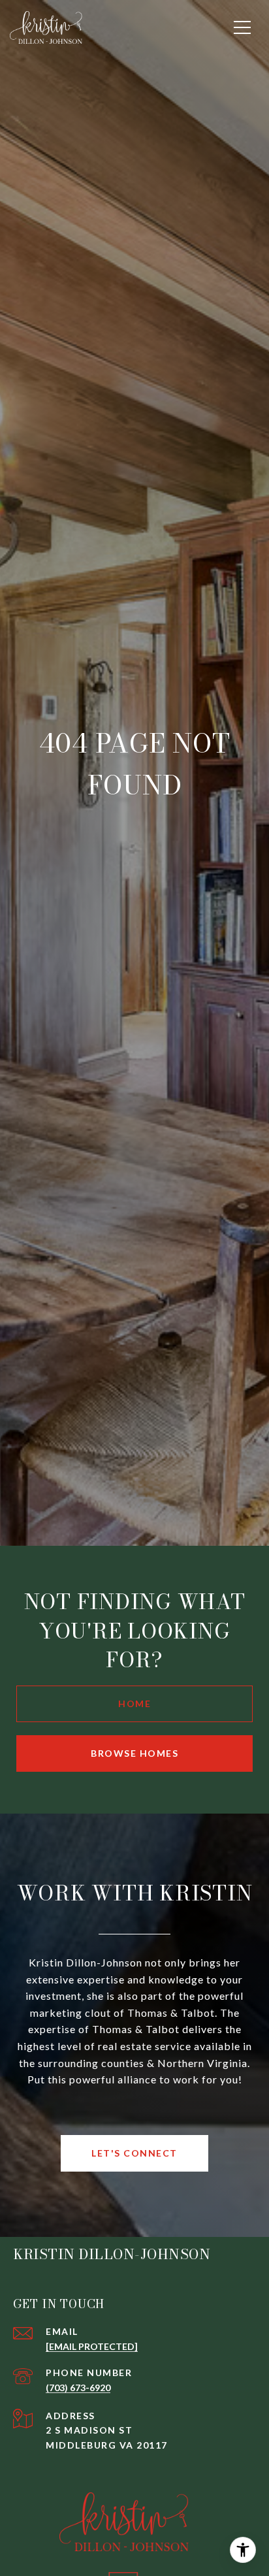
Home (134, 1704)
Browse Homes (134, 1753)
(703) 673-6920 (78, 2388)
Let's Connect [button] (134, 2153)
